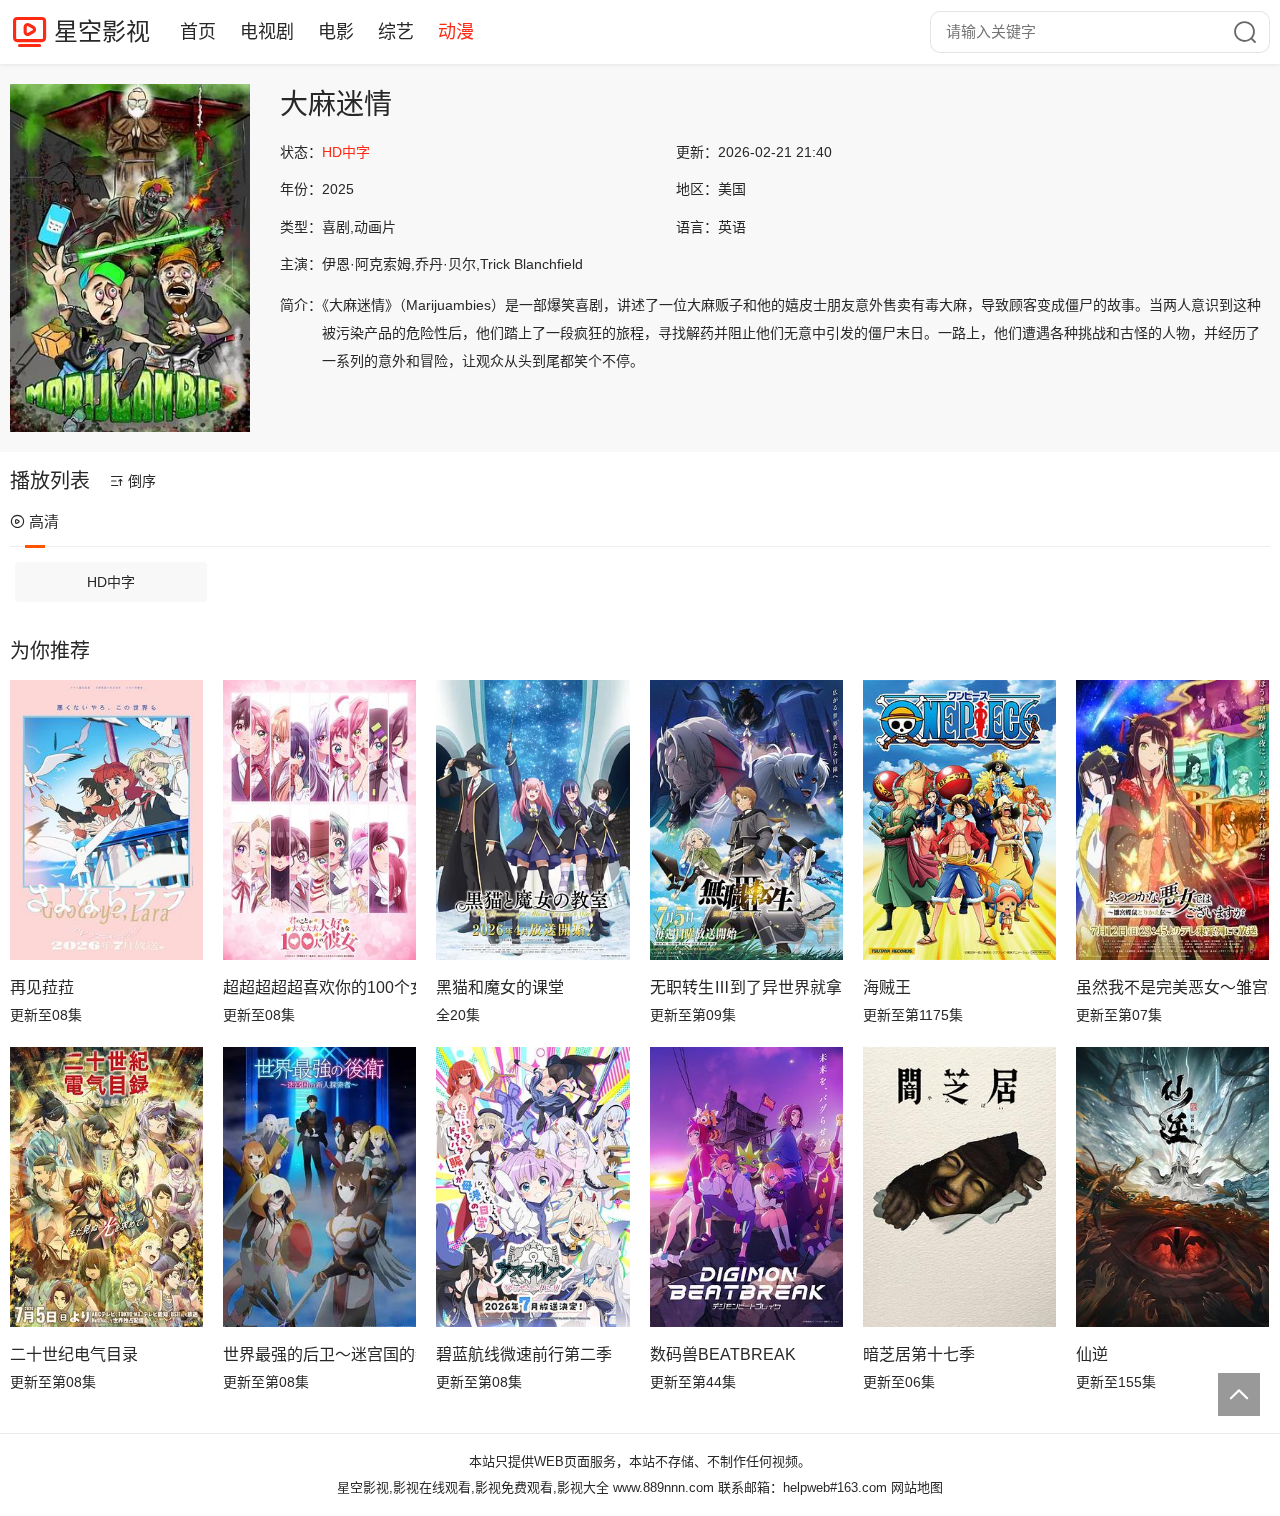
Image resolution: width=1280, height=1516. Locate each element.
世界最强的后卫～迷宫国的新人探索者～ (319, 1354)
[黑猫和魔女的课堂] (532, 820)
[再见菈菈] (106, 820)
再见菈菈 (42, 987)
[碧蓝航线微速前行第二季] (532, 1187)
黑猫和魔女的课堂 (500, 987)
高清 (44, 521)
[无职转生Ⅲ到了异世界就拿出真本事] (746, 820)
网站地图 (917, 1487)
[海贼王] (959, 820)
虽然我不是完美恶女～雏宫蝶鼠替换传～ (1172, 987)
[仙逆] (1172, 1187)
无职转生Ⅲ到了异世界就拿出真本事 (746, 987)
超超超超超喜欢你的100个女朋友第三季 (319, 987)
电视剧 (267, 32)
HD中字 (111, 582)
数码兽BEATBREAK (723, 1354)
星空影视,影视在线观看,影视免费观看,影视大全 (473, 1487)
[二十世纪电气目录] (106, 1187)
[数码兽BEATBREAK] (746, 1187)
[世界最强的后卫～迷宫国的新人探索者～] (319, 1187)
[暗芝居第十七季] (959, 1187)
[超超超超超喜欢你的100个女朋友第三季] (319, 820)
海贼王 (887, 987)
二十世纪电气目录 (74, 1354)
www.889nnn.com (663, 1487)
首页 (198, 32)
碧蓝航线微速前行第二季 (524, 1354)
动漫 (456, 32)
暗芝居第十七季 (919, 1354)
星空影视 (102, 31)
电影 (336, 32)
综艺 (396, 32)
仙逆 (1092, 1354)
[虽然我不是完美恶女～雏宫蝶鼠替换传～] (1172, 820)
